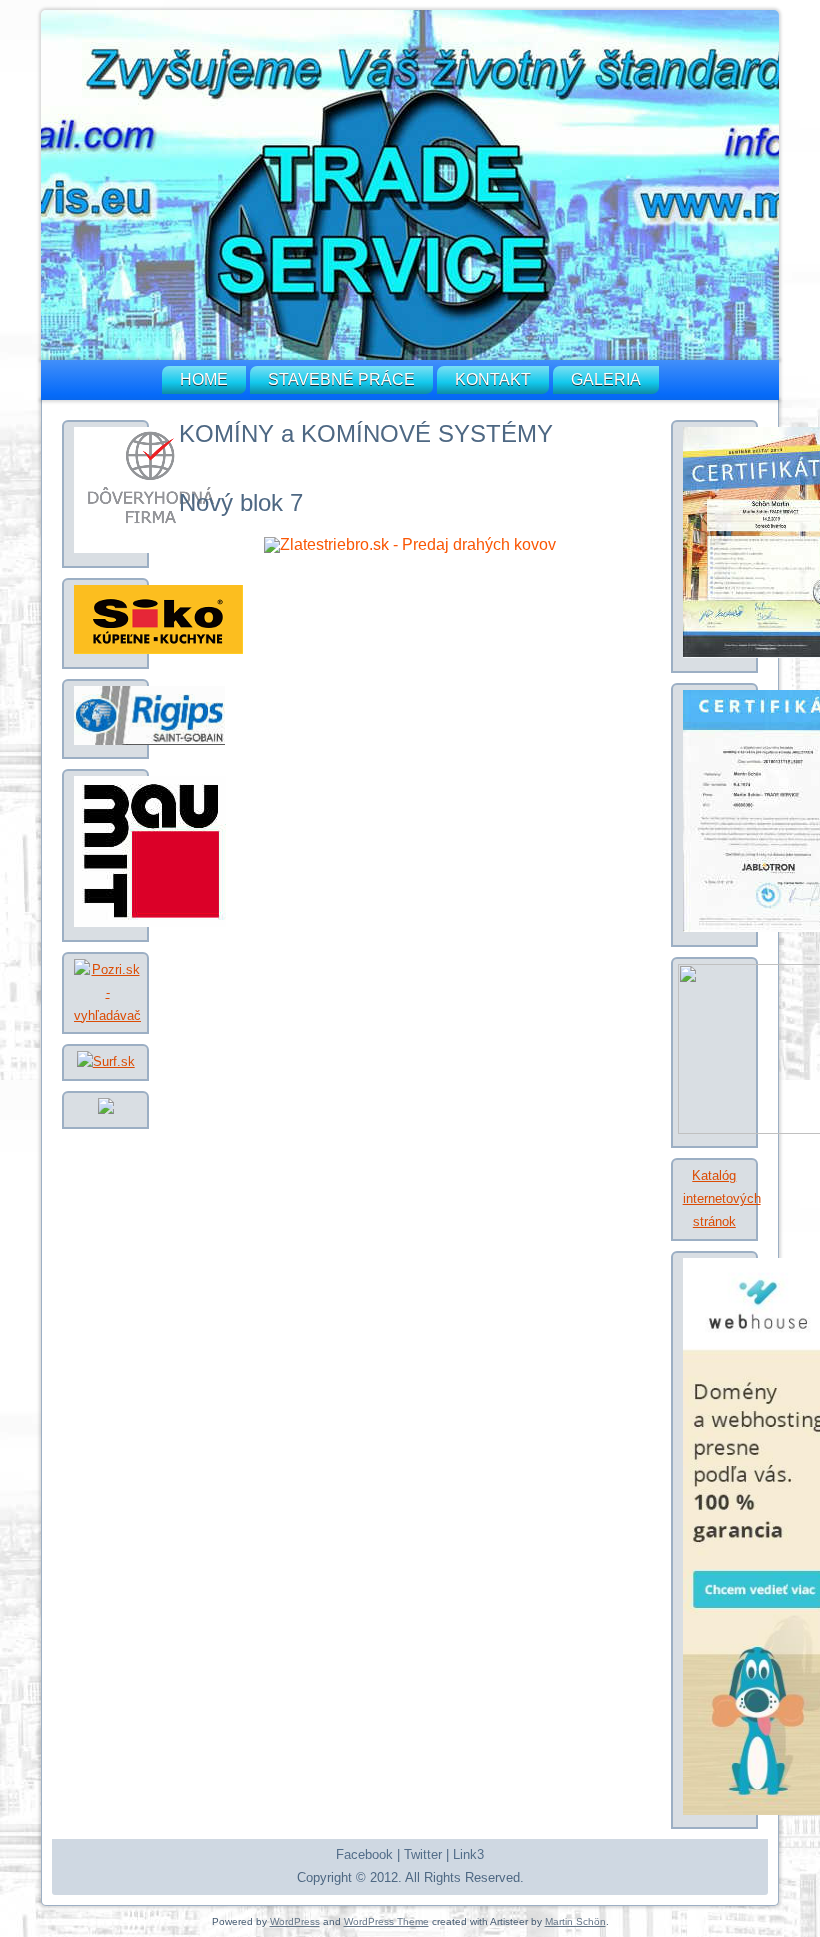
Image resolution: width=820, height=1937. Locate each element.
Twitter (423, 1854)
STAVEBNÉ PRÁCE (341, 379)
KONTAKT (493, 379)
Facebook (364, 1854)
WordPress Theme (386, 1921)
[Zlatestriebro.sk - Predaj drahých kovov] (410, 544)
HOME (204, 379)
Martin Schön (575, 1921)
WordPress (295, 1921)
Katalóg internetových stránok (722, 1198)
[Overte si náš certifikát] (150, 548)
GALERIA (606, 379)
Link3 (468, 1854)
